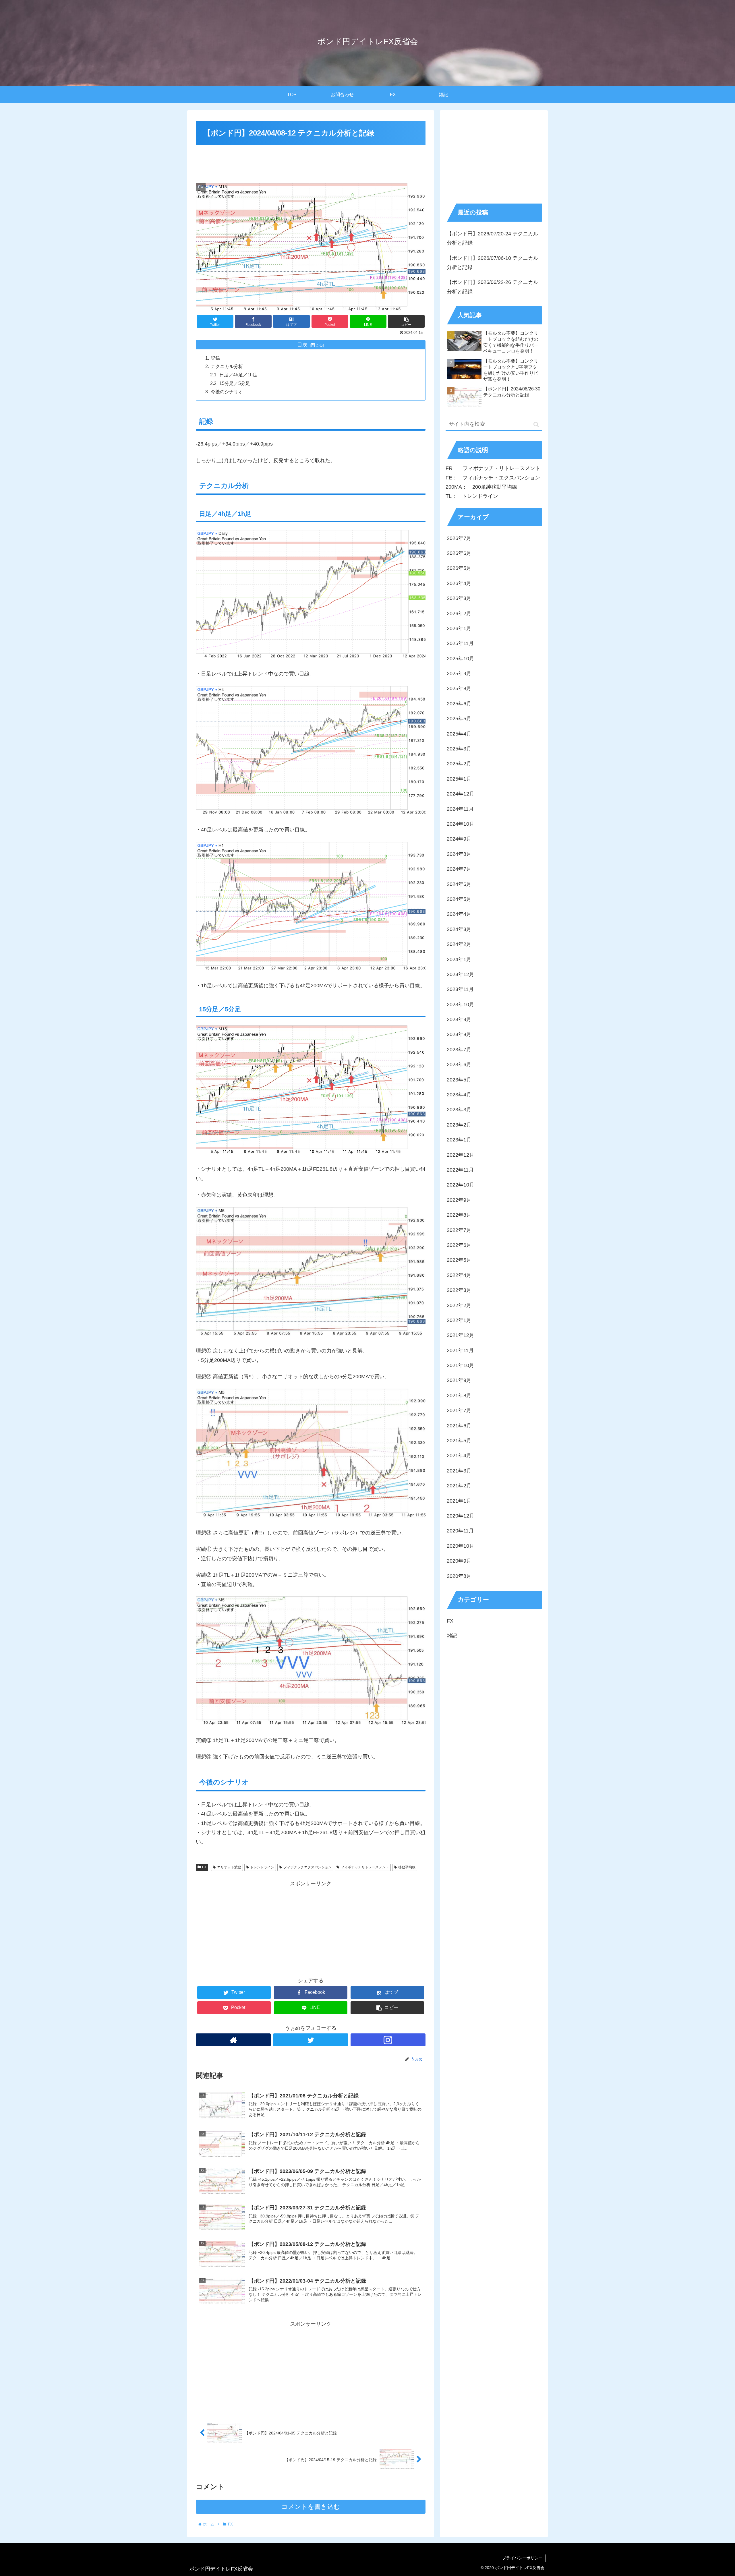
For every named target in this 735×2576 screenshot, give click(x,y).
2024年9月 (459, 839)
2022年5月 (459, 1260)
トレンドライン (262, 1867)
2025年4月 (459, 734)
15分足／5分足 (235, 383)
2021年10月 (461, 1366)
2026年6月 (459, 553)
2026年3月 (459, 599)
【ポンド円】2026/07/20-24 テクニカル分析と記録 (493, 238)
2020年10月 (461, 1546)
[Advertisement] (311, 163)
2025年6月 (459, 704)
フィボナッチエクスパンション (307, 1867)
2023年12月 (461, 975)
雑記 (452, 1636)
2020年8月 (459, 1576)
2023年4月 (459, 1095)
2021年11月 (460, 1351)
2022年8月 (459, 1215)
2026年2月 (459, 613)
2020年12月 (461, 1516)
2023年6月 (459, 1065)
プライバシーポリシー (522, 2558)
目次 (302, 345)
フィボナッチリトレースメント (365, 1867)
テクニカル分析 (227, 366)
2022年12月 (461, 1155)
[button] (536, 424)
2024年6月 (459, 884)
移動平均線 (407, 1867)
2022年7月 (459, 1230)
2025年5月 (459, 719)
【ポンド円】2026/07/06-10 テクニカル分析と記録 (493, 263)
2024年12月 (461, 794)
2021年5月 (459, 1441)
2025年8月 (459, 689)
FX (204, 1867)
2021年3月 (459, 1471)
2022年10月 (461, 1185)
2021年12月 (461, 1336)
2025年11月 (460, 644)
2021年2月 (459, 1486)
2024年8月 (459, 854)
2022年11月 (460, 1170)
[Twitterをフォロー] (311, 2040)
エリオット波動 (229, 1867)
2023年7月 (459, 1050)
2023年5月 (459, 1080)
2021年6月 (459, 1426)
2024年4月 (459, 914)
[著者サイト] (233, 2040)
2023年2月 (459, 1125)
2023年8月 (459, 1035)
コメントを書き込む (311, 2507)
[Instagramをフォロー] (388, 2040)
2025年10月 (461, 659)
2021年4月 (459, 1456)
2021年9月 (459, 1381)
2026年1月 (459, 629)
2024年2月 (459, 945)
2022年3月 (459, 1290)
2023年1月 (459, 1140)
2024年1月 (459, 959)
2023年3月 (459, 1110)
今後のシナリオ (227, 392)
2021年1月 (459, 1501)
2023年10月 (461, 1005)
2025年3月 (459, 749)
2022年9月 (459, 1200)
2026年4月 (459, 584)
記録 (215, 358)
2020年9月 (459, 1561)
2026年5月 (459, 568)
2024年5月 (459, 899)
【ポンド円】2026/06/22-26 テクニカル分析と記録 (493, 287)
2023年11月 (460, 990)
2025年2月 (459, 764)
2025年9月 (459, 674)
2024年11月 (460, 809)
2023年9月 (459, 1020)
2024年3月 (459, 930)
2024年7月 (459, 869)
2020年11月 (460, 1531)
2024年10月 (461, 824)
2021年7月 (459, 1411)
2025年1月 (459, 779)
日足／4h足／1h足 (238, 375)
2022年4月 (459, 1276)
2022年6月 (459, 1245)
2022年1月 (459, 1321)
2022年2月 (459, 1305)
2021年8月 (459, 1396)
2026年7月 (459, 538)
